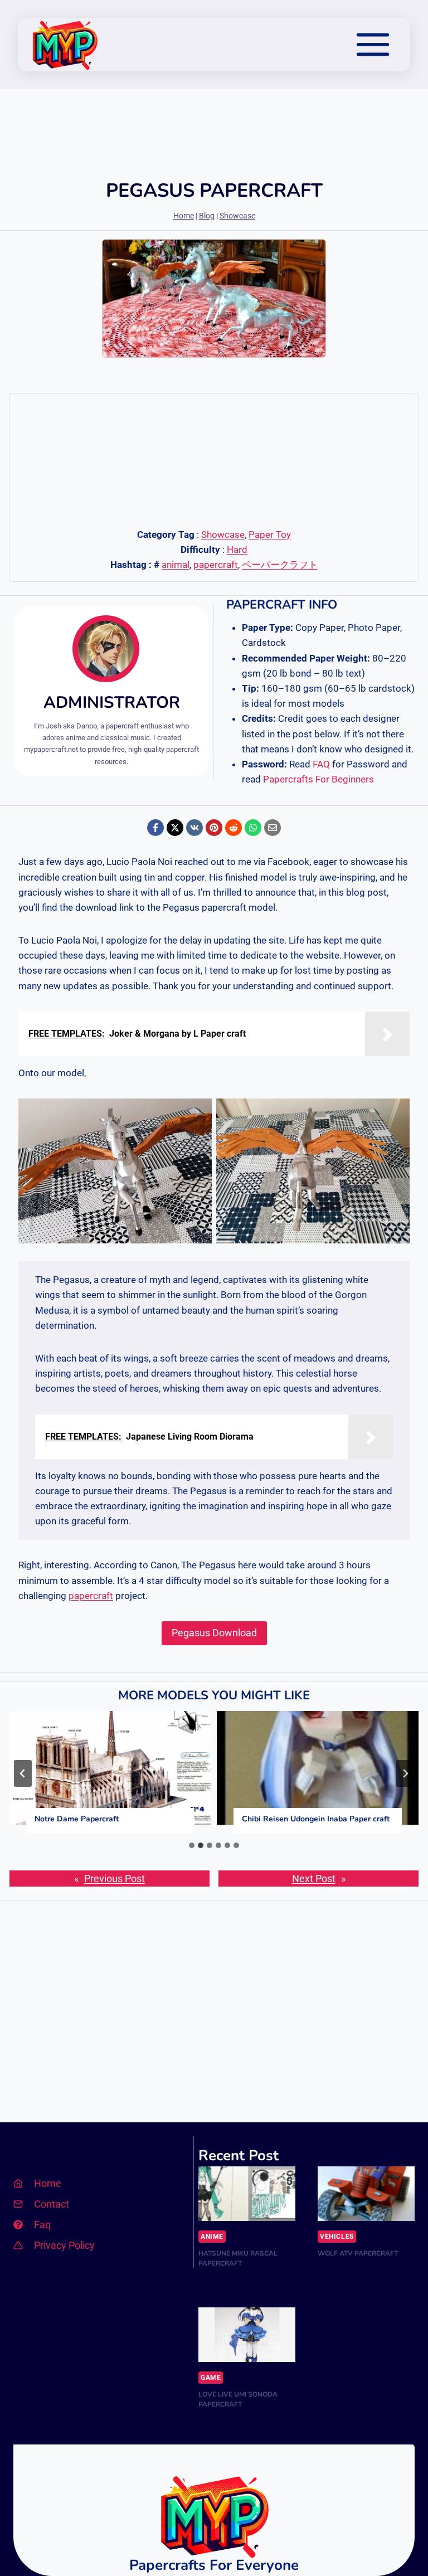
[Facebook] (155, 828)
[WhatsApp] (253, 828)
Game (211, 2378)
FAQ (321, 764)
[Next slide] (405, 1773)
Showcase (237, 216)
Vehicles (337, 2237)
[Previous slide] (23, 1773)
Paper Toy (270, 534)
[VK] (194, 828)
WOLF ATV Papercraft (358, 2253)
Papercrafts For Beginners (318, 779)
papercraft (216, 565)
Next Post (314, 1878)
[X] (175, 828)
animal (176, 565)
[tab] (192, 1845)
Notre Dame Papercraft (77, 1819)
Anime (212, 2237)
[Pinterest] (214, 828)
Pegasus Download (214, 1633)
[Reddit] (234, 828)
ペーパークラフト (280, 565)
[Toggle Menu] (373, 45)
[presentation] (110, 1768)
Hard (237, 550)
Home (184, 216)
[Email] (273, 828)
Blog (207, 216)
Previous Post (115, 1878)
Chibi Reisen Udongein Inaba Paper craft (316, 1819)
